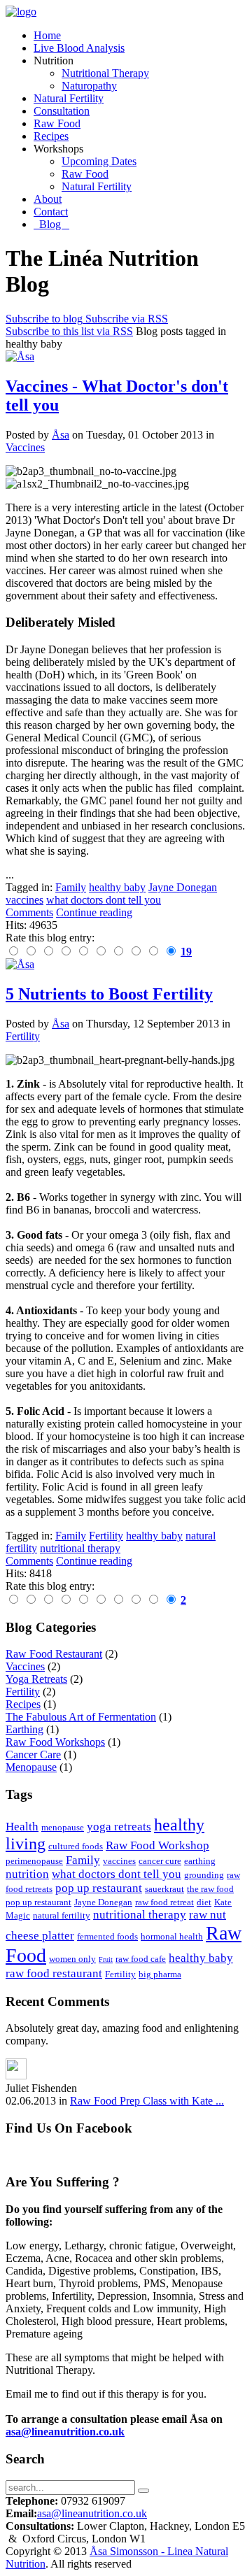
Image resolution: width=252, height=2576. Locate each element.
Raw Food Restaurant (54, 1654)
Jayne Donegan (103, 1902)
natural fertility (62, 1915)
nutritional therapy (140, 1915)
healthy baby (201, 1958)
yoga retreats (119, 1827)
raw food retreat (164, 1902)
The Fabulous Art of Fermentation (81, 1717)
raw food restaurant (54, 1973)
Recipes (23, 1704)
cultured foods (76, 1846)
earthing (200, 1861)
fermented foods (107, 1936)
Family (83, 1860)
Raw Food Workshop (157, 1845)
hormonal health (172, 1936)
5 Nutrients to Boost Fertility (109, 994)
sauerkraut (164, 1889)
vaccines (119, 1861)
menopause (63, 1827)
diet (204, 1902)
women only (72, 1959)
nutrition (27, 1874)
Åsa (61, 435)
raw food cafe (141, 1959)
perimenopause (34, 1861)
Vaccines (25, 447)
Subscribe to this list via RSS (69, 331)
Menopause (31, 1767)
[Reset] (143, 2491)
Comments (29, 912)
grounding (204, 1875)
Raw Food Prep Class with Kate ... (147, 2101)
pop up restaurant (99, 1888)
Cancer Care (33, 1755)
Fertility (23, 1036)
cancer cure (160, 1861)
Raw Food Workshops (55, 1742)
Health (22, 1827)
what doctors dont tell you (117, 1874)
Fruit (106, 1959)
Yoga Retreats (36, 1679)
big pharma (160, 1974)
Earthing (24, 1729)
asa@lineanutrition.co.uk (65, 2432)
